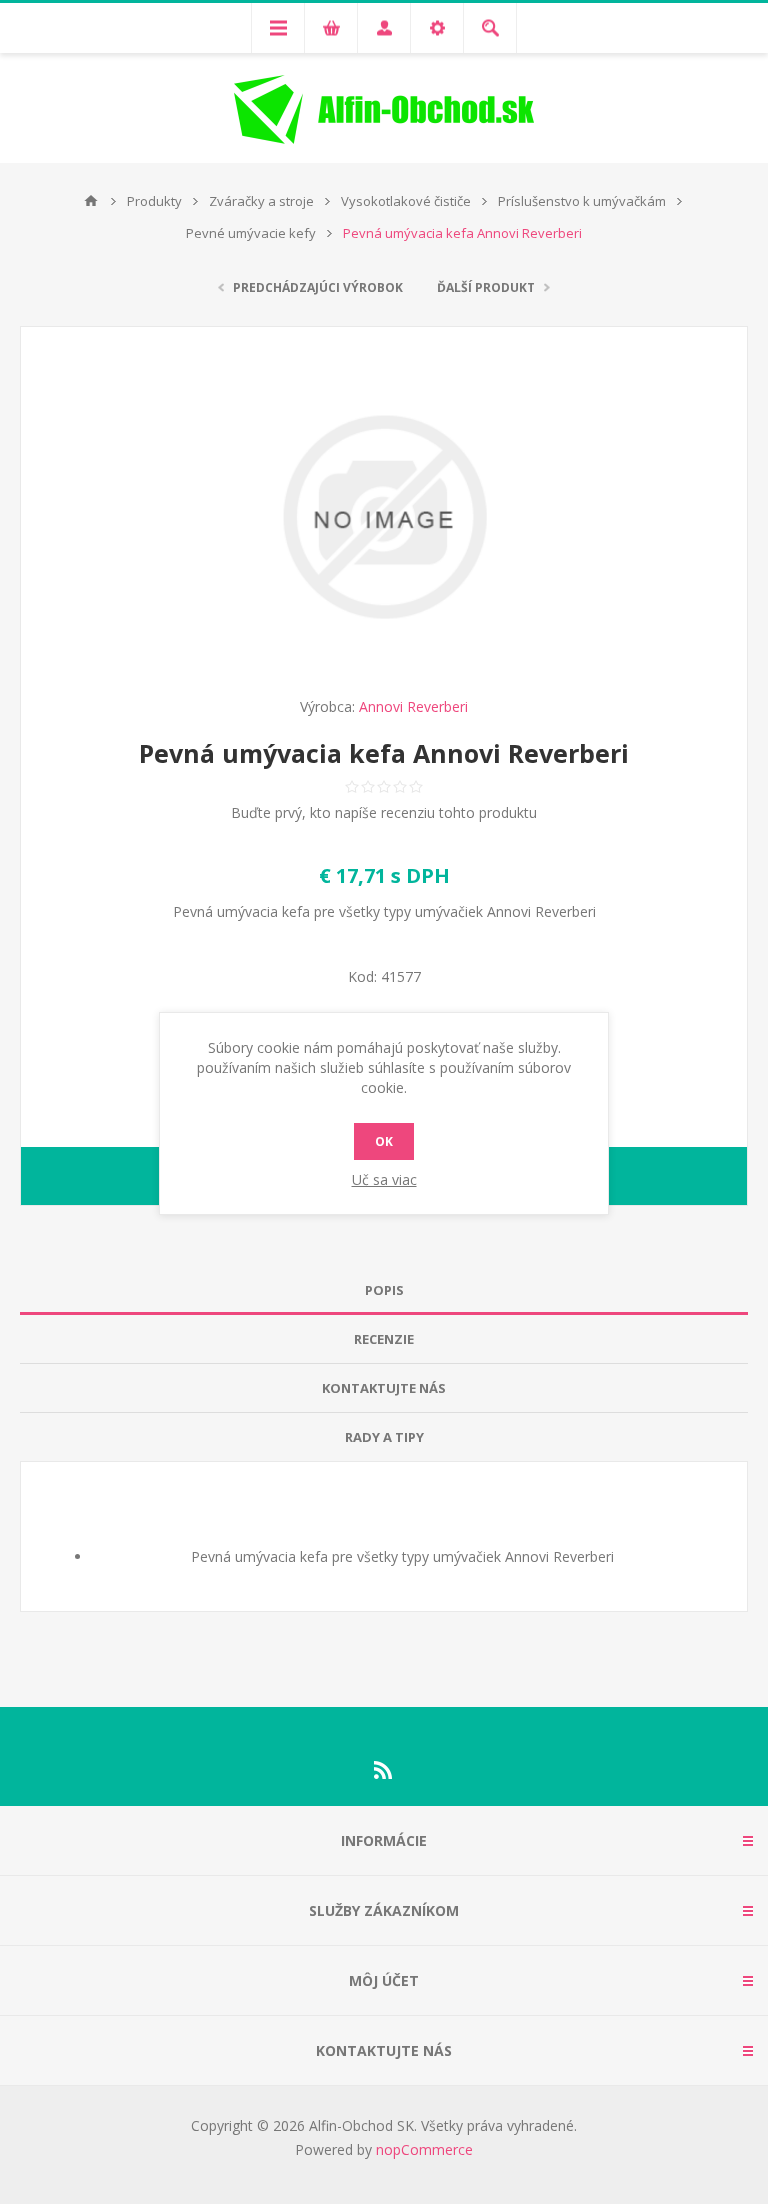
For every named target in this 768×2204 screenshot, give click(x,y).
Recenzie (384, 1339)
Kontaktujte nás (384, 1388)
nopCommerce (424, 2149)
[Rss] (384, 1770)
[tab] (384, 1290)
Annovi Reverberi (413, 706)
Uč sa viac (384, 1179)
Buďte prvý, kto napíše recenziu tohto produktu (384, 812)
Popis (384, 1290)
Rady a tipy (384, 1437)
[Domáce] (91, 201)
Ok (384, 1141)
